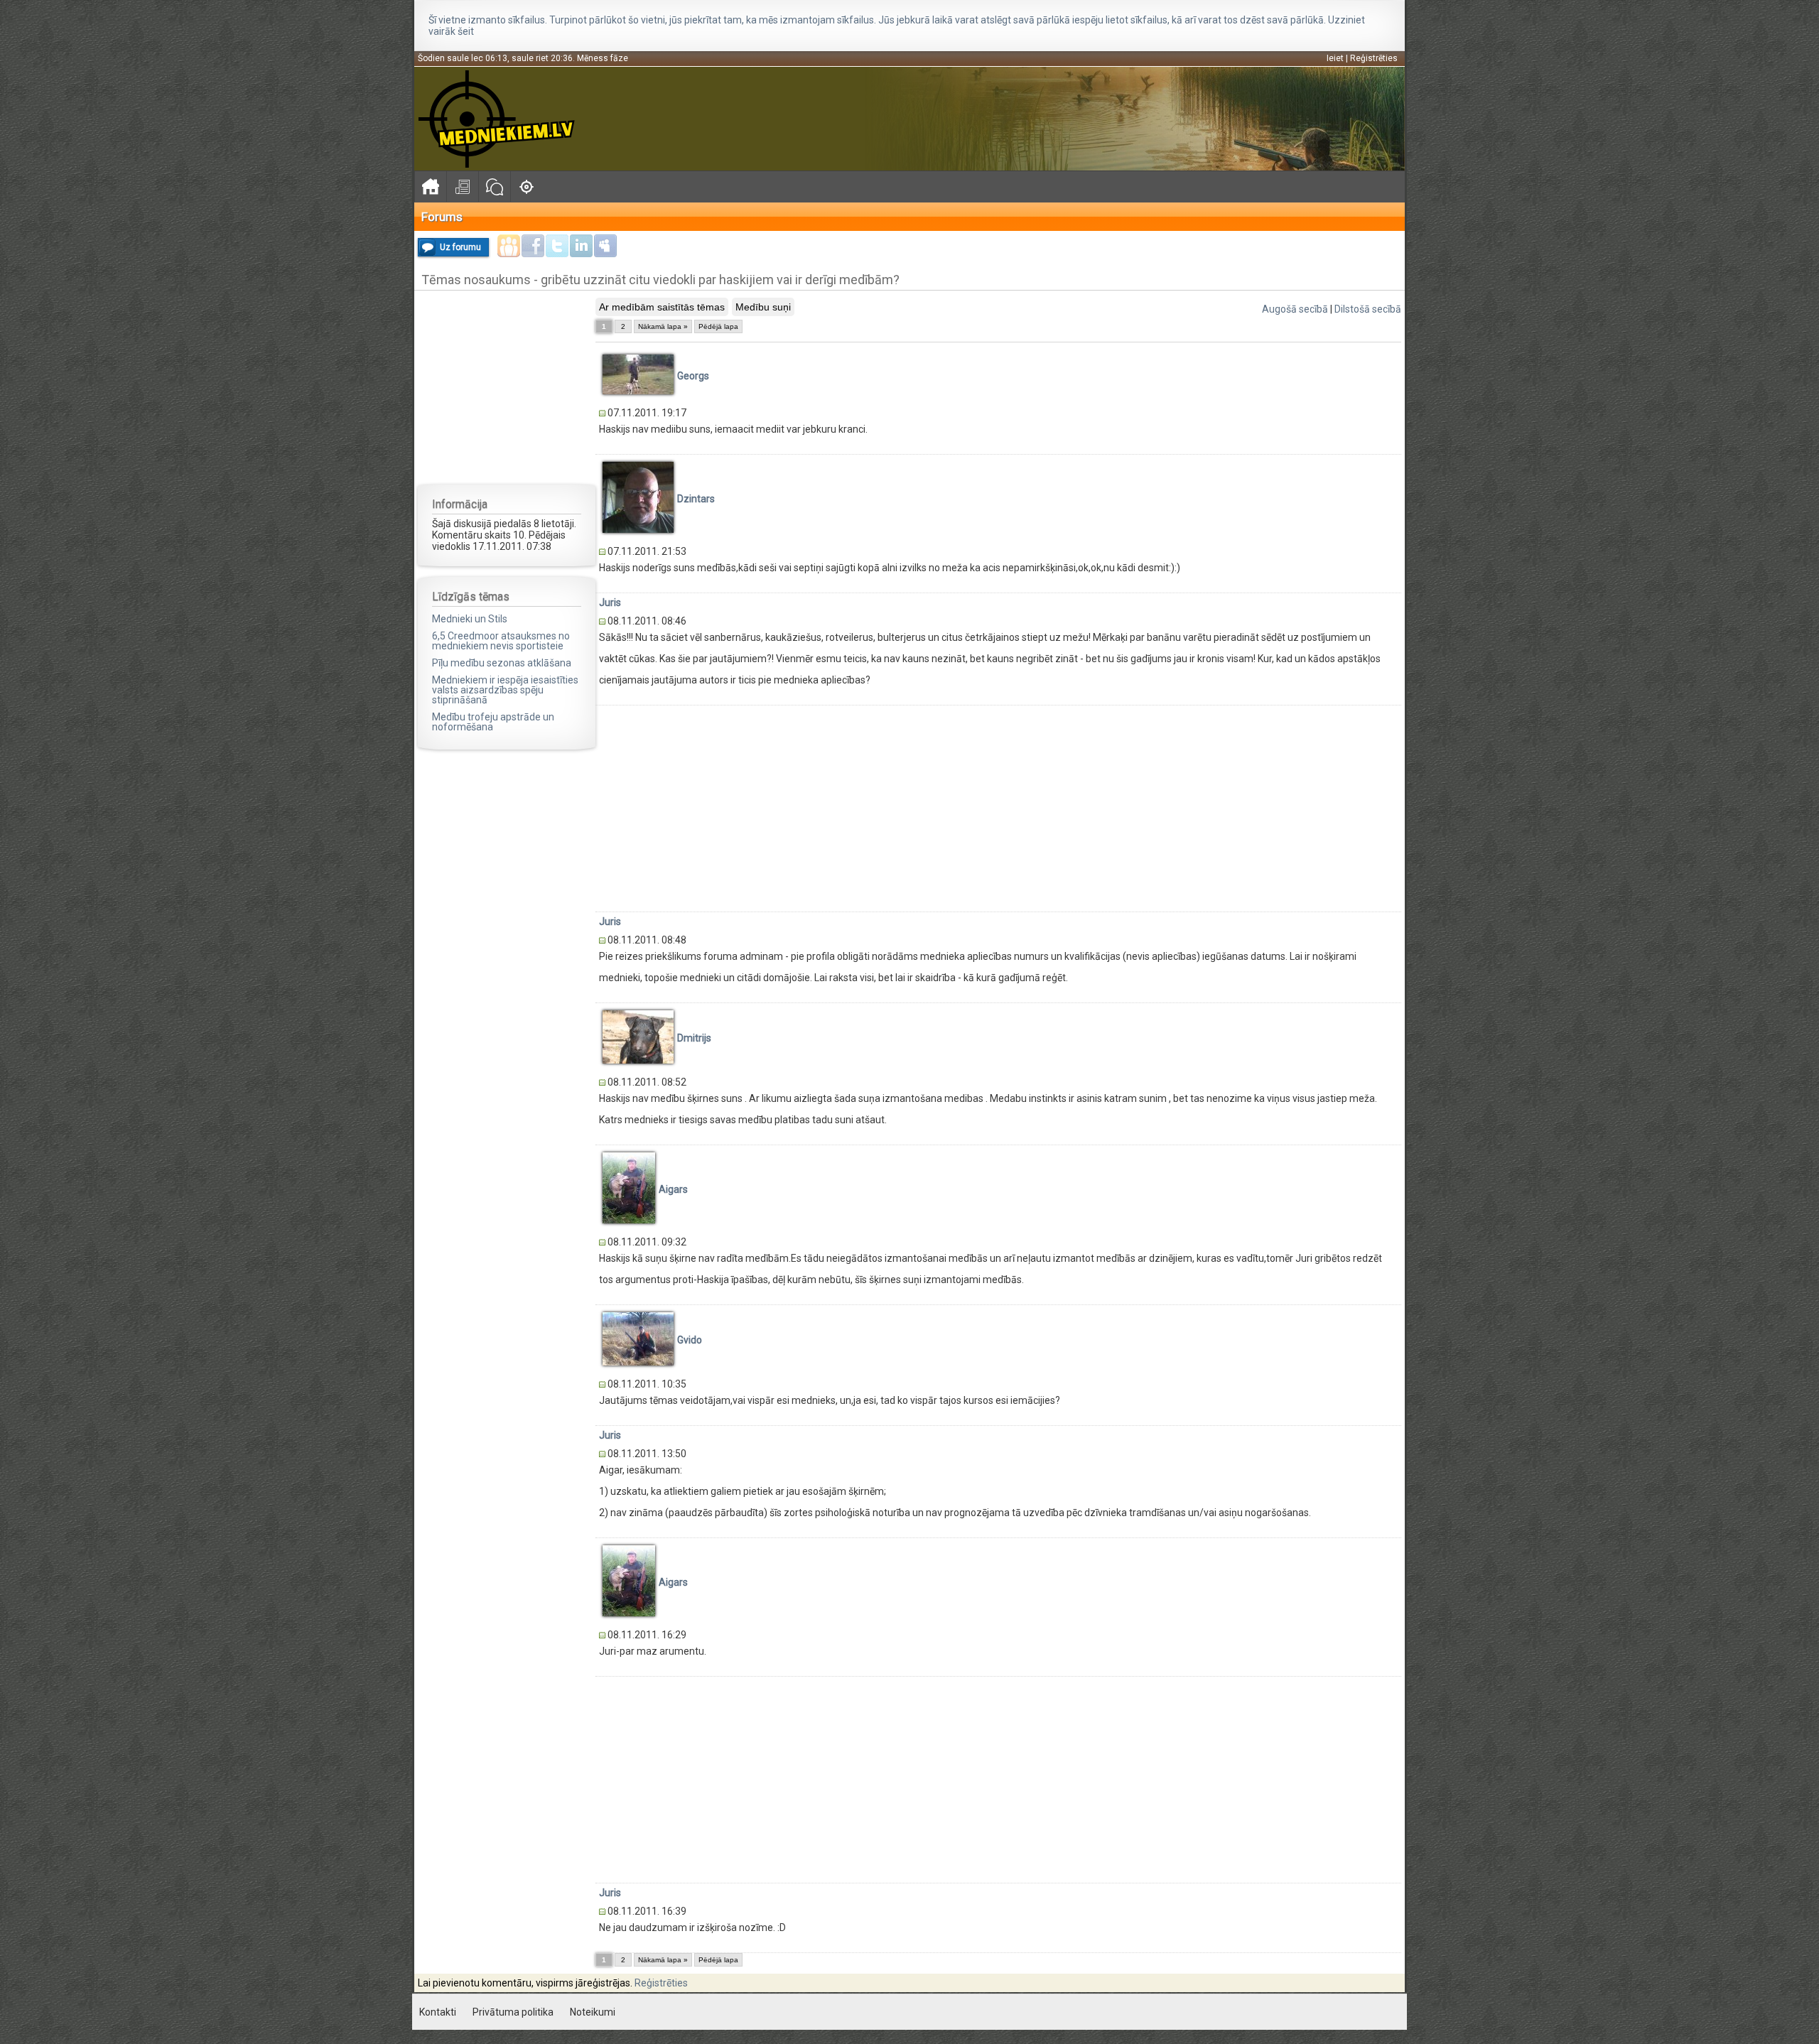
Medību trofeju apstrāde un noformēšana (493, 722)
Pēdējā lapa (718, 326)
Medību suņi (763, 307)
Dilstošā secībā (1368, 309)
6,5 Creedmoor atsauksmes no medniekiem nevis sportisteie (501, 641)
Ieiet (1335, 58)
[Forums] (494, 186)
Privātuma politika (513, 2012)
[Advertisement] (507, 386)
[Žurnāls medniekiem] (462, 186)
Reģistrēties (1374, 58)
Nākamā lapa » (663, 326)
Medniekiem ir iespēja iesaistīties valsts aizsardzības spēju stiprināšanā (505, 690)
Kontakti (438, 2012)
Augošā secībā (1295, 309)
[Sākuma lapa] (430, 186)
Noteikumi (593, 2012)
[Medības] (526, 186)
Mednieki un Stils (470, 619)
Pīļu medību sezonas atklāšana (502, 663)
